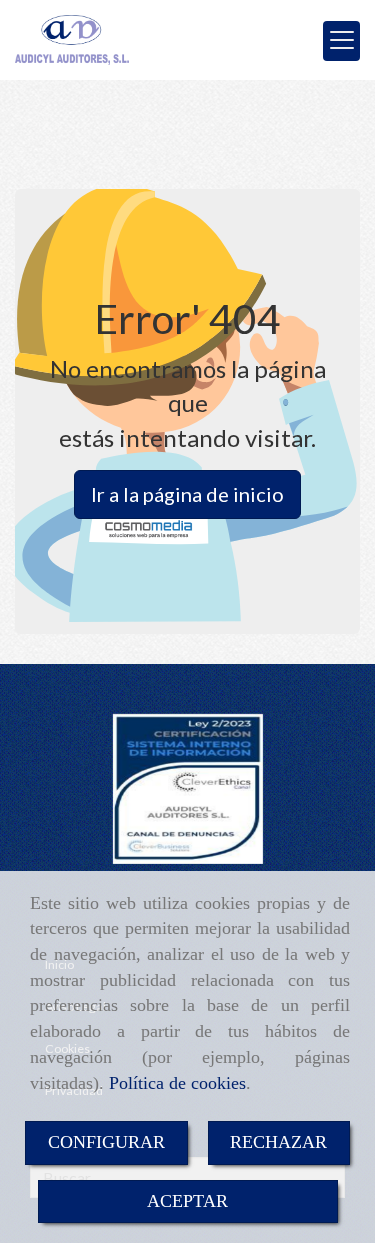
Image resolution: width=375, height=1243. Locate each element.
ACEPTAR (187, 1201)
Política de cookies (177, 1083)
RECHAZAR (278, 1142)
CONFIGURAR (106, 1142)
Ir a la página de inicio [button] (187, 494)
